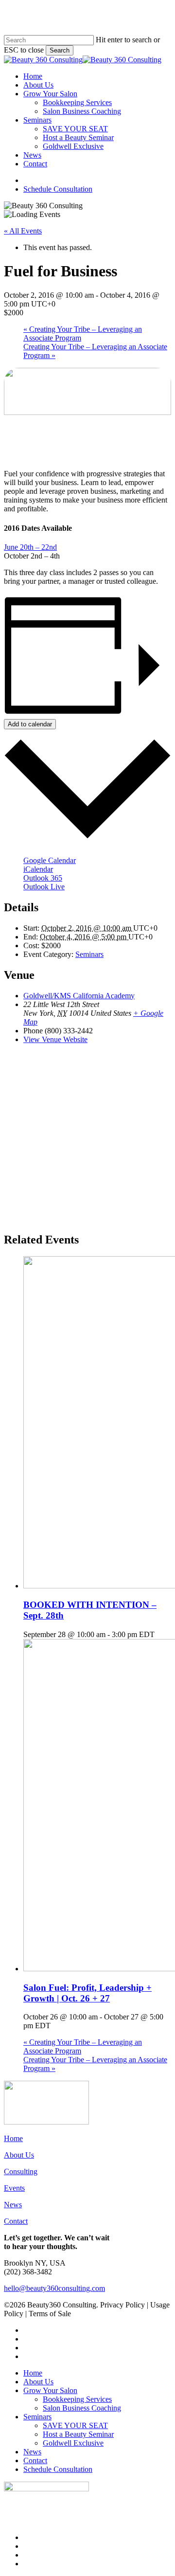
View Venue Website (55, 1039)
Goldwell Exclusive (73, 2443)
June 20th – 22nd (30, 547)
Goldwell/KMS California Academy (79, 996)
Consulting (21, 2171)
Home (13, 2138)
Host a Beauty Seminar (78, 2434)
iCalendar (38, 869)
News (13, 2205)
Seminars (89, 954)
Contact (16, 2221)
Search (60, 50)
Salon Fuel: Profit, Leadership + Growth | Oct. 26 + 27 (87, 1993)
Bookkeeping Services (77, 2399)
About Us (19, 2155)
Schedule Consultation (58, 2469)
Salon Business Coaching (82, 2408)
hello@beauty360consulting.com (54, 2288)
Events (14, 2188)
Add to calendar (30, 724)
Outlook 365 (43, 878)
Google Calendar (50, 860)
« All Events (23, 231)
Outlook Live (44, 887)
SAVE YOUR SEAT (75, 2425)
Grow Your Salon (50, 2390)
